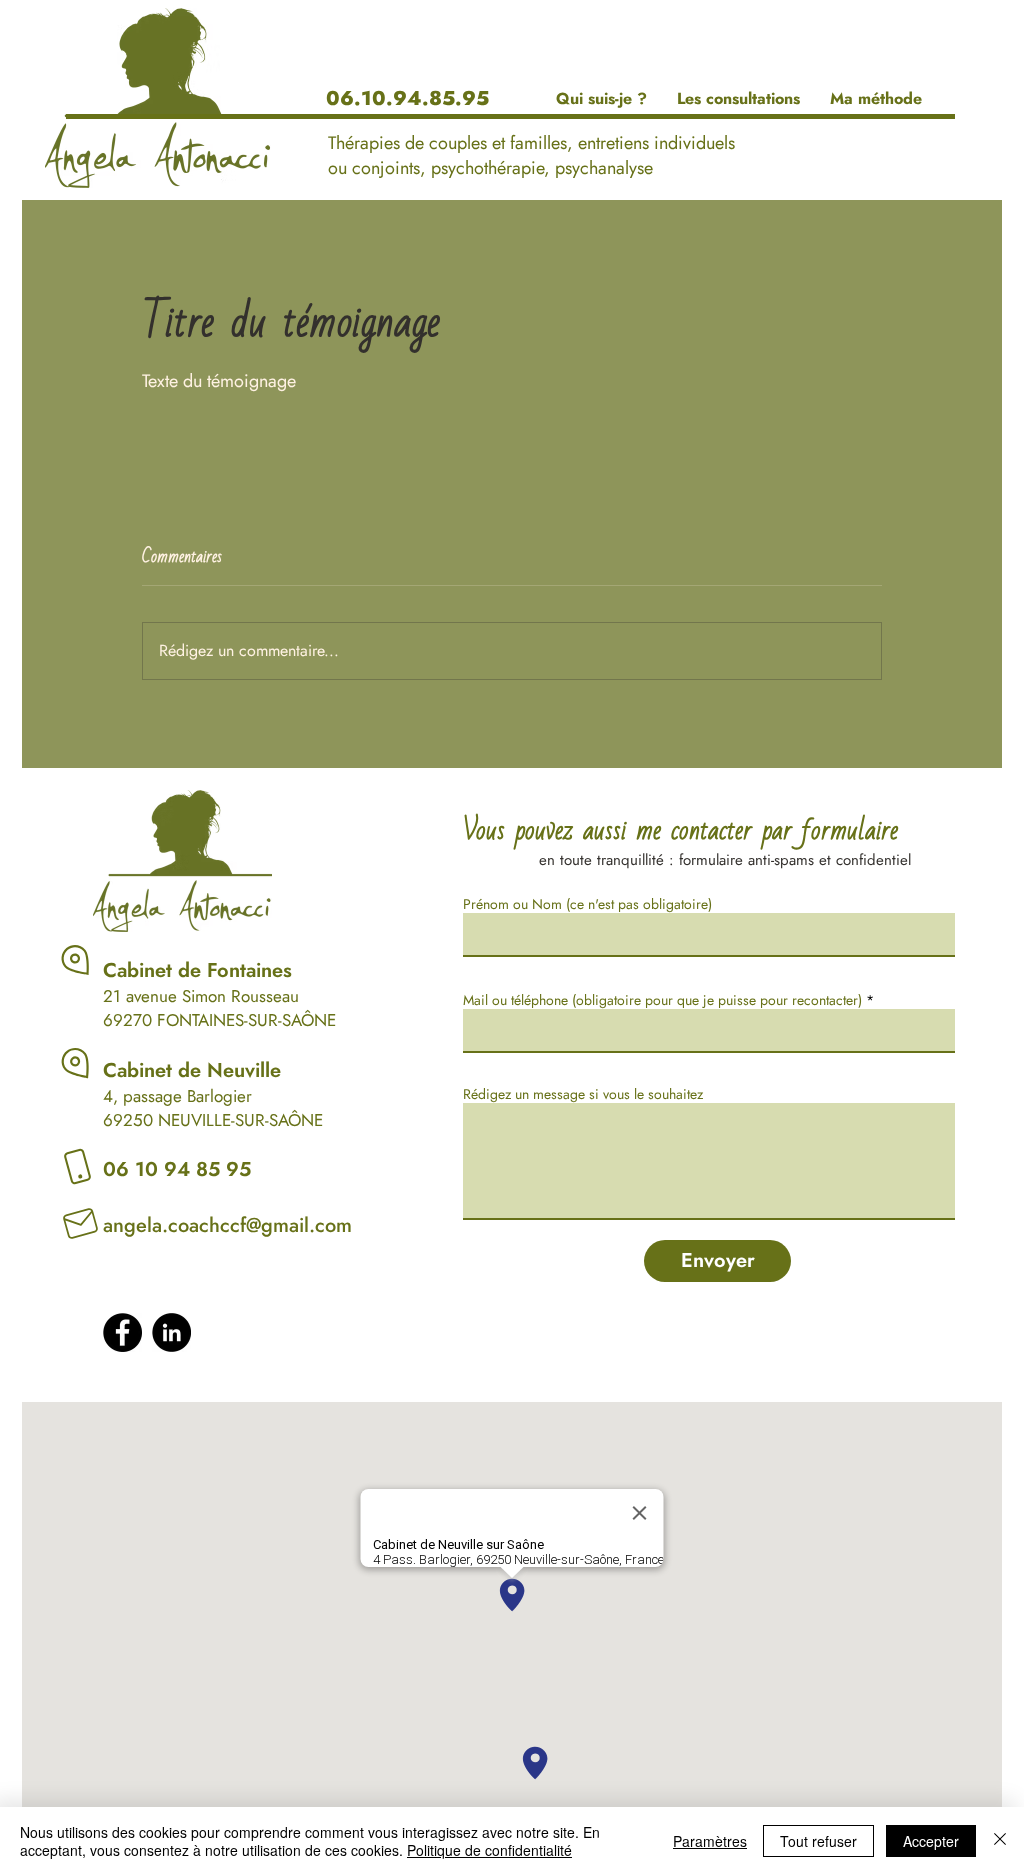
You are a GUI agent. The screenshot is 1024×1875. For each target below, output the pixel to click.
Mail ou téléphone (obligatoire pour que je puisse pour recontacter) (662, 1000)
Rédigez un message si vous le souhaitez (583, 1094)
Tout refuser (818, 1841)
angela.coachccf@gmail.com (227, 1225)
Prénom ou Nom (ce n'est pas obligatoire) (587, 904)
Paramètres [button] (710, 1841)
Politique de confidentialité (489, 1850)
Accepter (931, 1841)
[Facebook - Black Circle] (122, 1332)
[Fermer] (1000, 1841)
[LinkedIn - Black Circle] (171, 1332)
